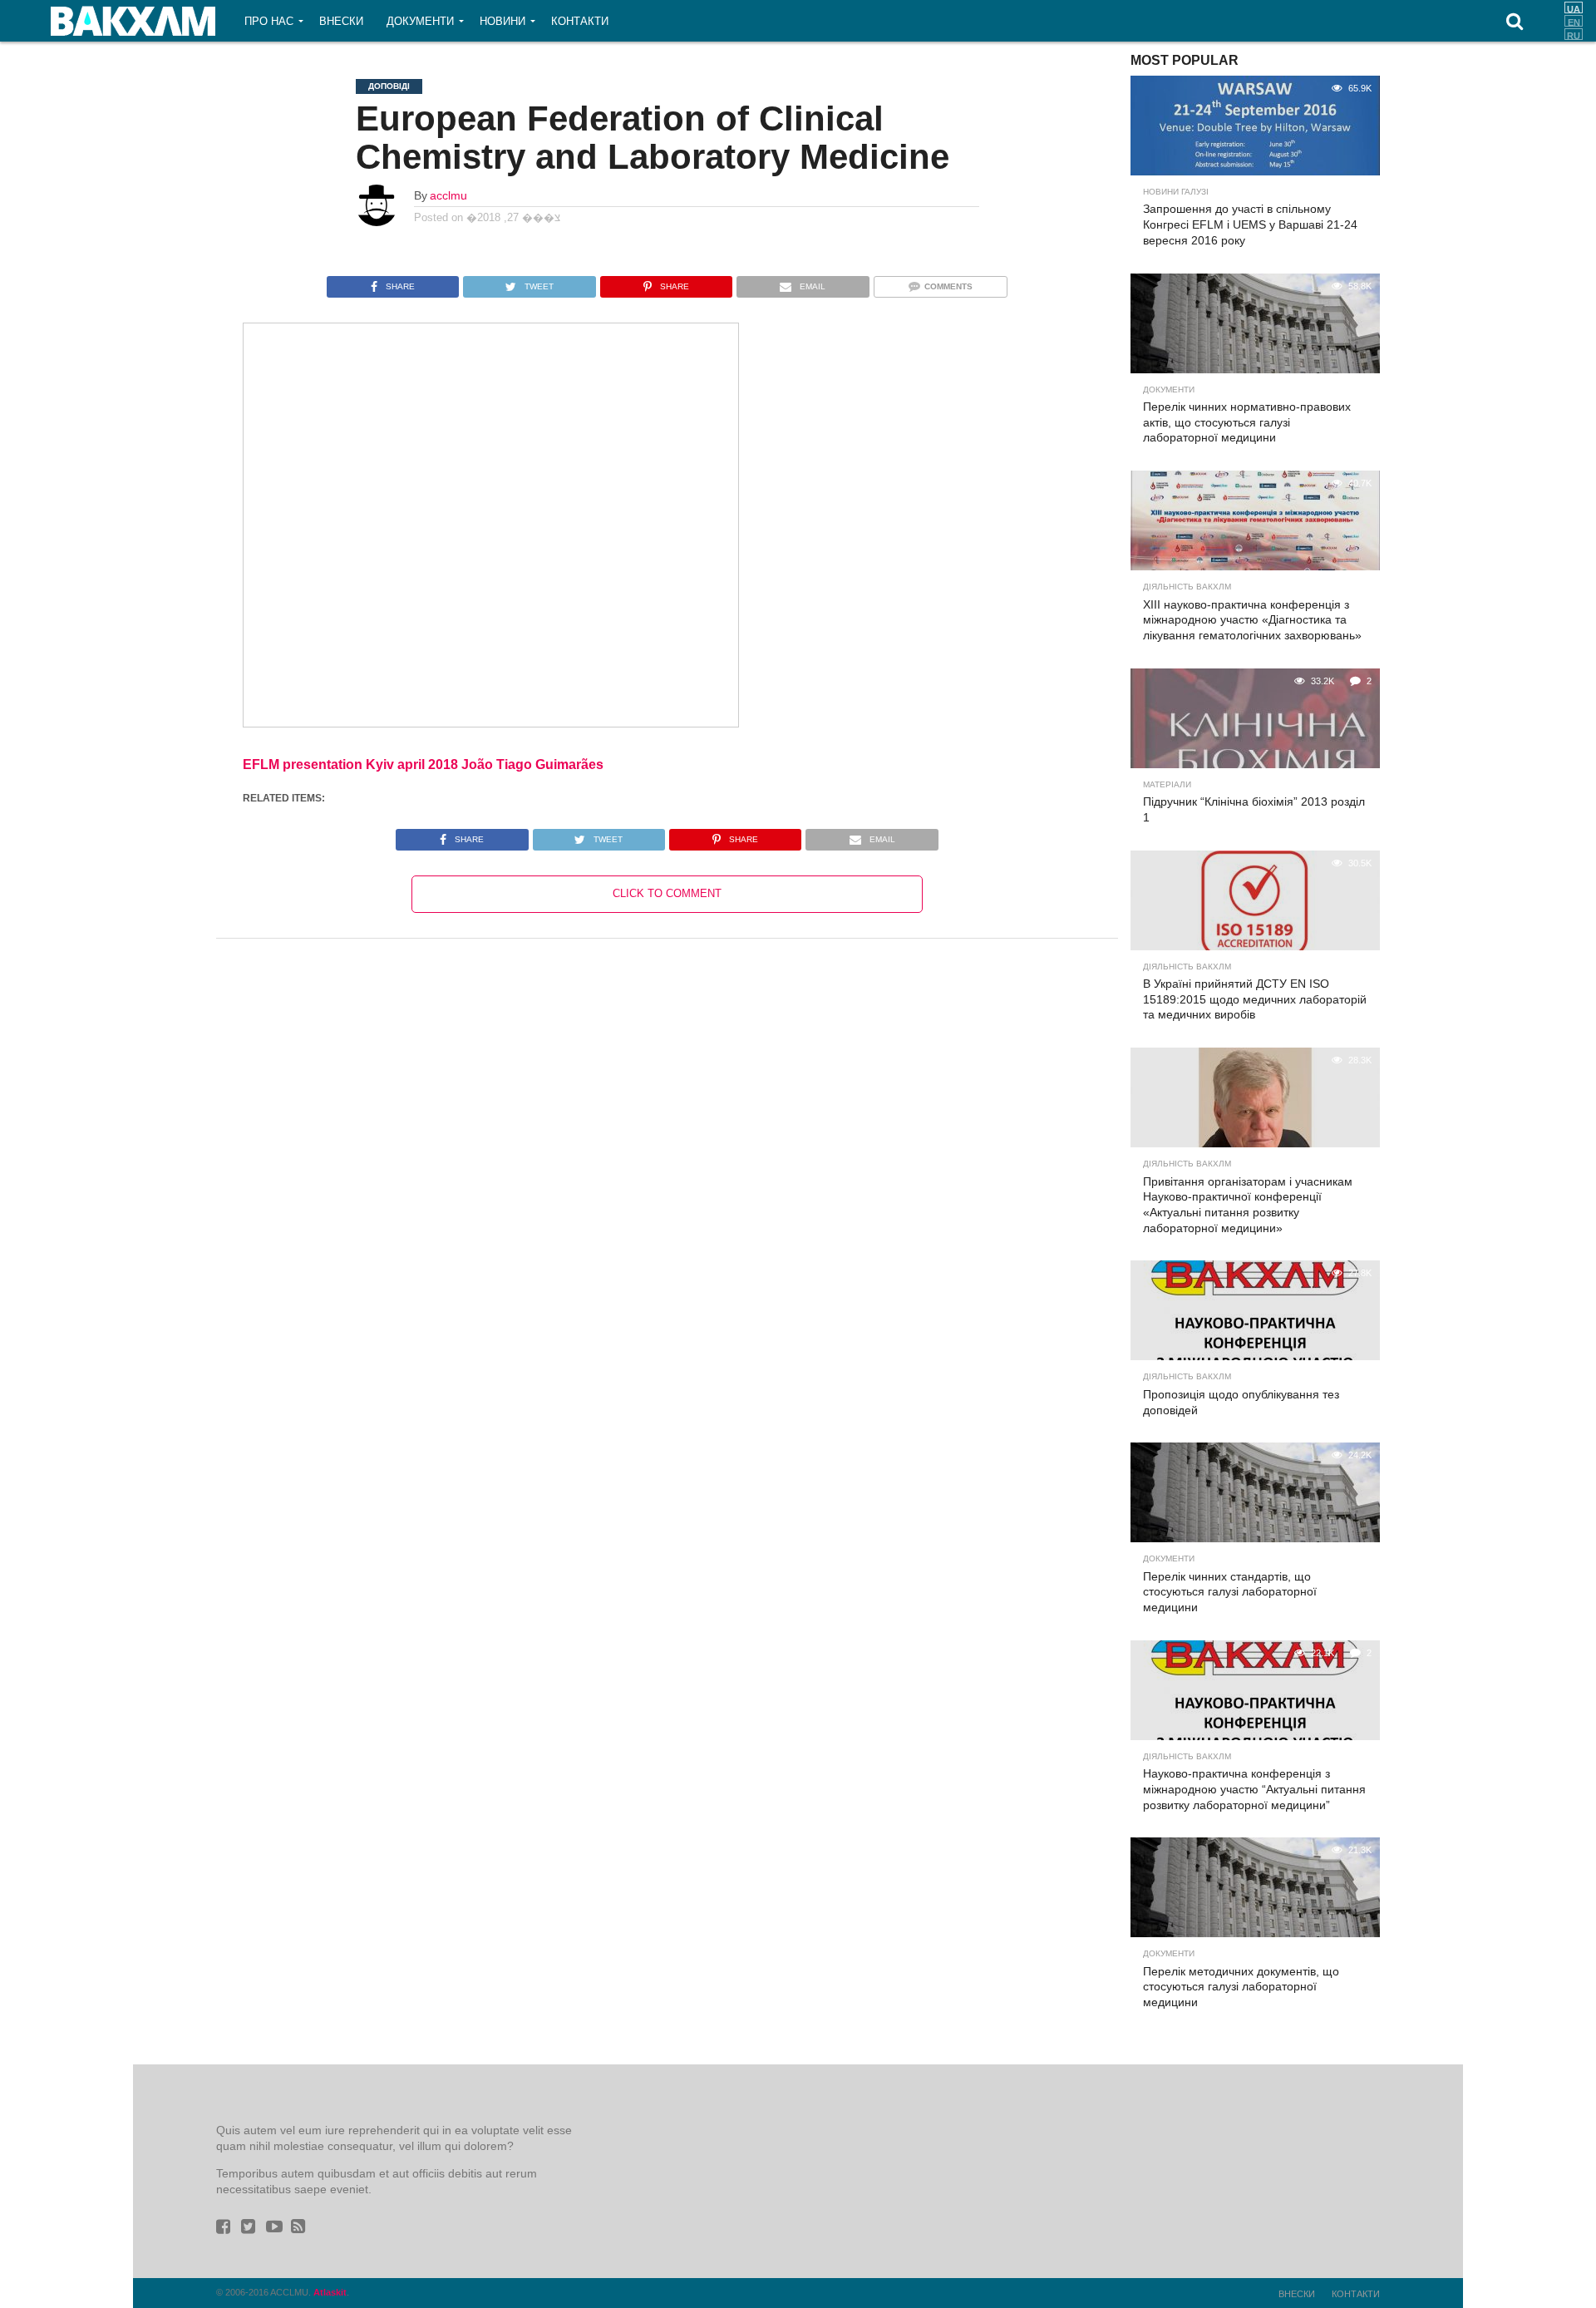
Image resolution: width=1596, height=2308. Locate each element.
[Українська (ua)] (1574, 7)
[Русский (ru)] (1574, 34)
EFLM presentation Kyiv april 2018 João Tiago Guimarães (423, 764)
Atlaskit (330, 2292)
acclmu (448, 195)
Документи (420, 21)
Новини (502, 21)
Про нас (269, 21)
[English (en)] (1574, 21)
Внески (341, 21)
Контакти (580, 21)
